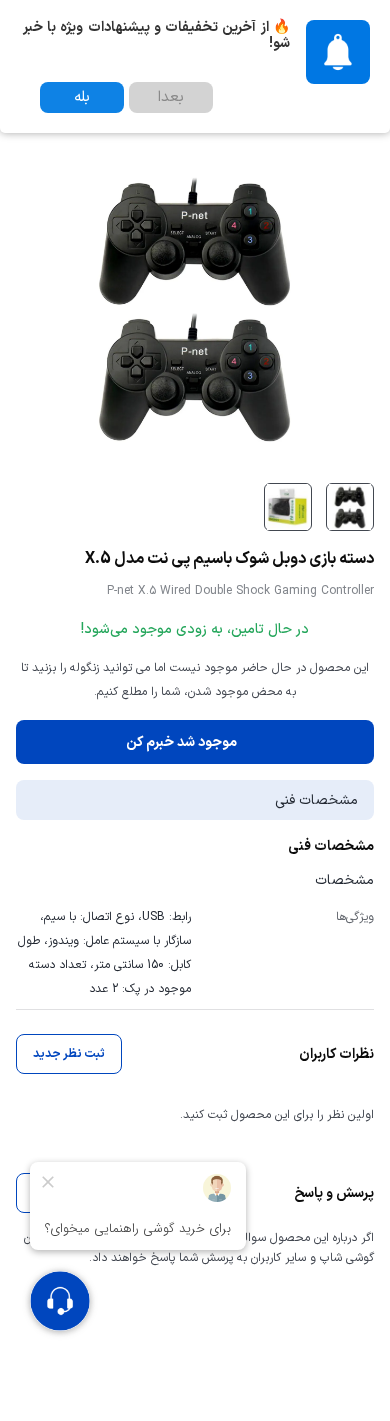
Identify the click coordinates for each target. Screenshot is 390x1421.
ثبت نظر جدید (69, 1054)
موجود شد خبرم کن (181, 742)
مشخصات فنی (316, 800)
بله (82, 97)
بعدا (171, 97)
